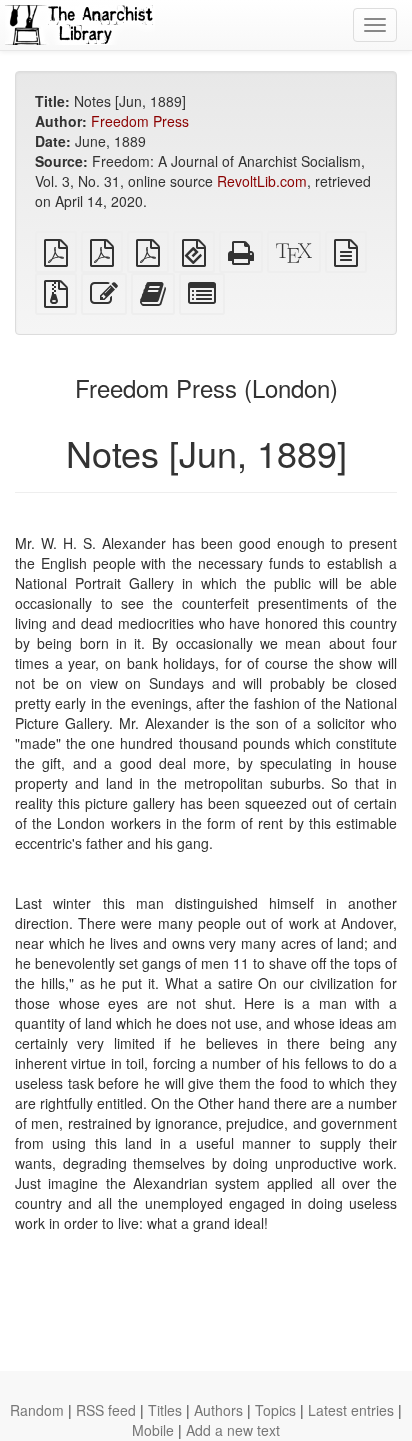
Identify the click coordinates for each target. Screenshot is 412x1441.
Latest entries (351, 1410)
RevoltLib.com (262, 181)
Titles (165, 1410)
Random (37, 1410)
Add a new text (233, 1430)
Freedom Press (140, 121)
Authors (218, 1410)
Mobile (153, 1430)
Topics (275, 1410)
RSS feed (106, 1410)
